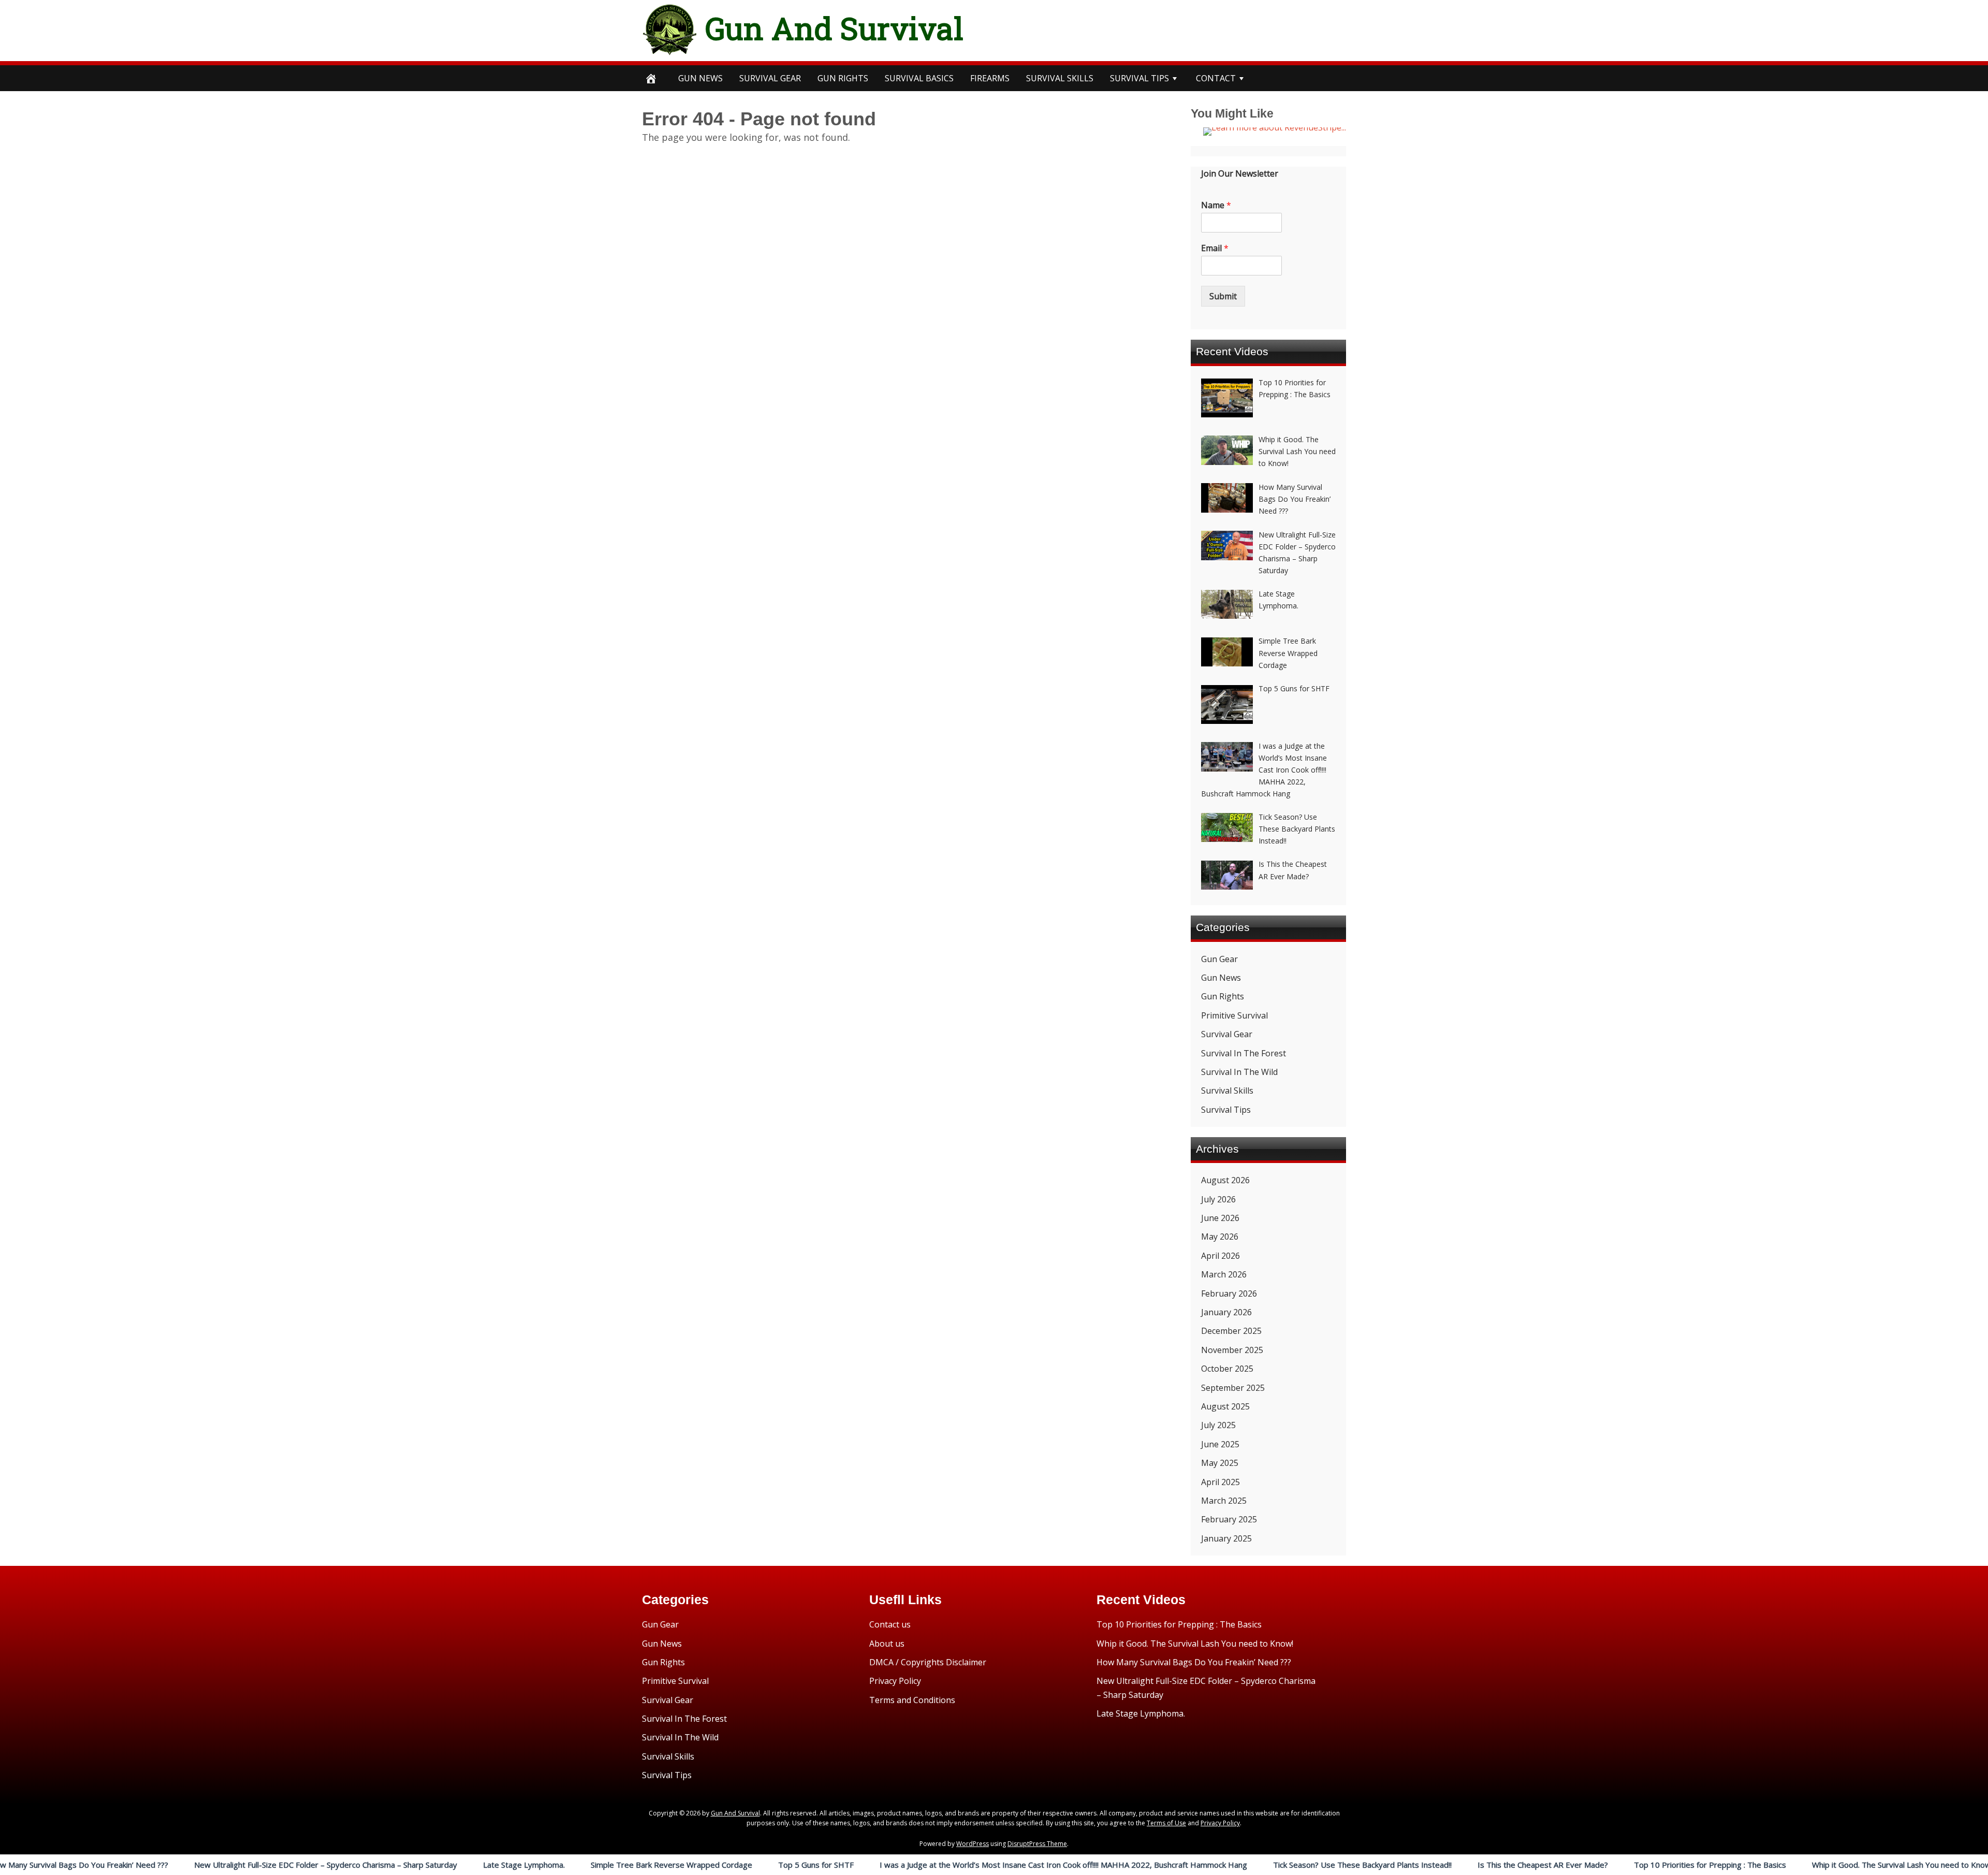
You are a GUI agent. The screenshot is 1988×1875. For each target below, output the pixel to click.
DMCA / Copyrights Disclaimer (928, 1662)
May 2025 (1220, 1463)
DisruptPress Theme (1037, 1844)
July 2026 (1218, 1199)
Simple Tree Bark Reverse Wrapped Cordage (544, 1865)
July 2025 (1218, 1425)
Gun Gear (1219, 959)
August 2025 (1225, 1406)
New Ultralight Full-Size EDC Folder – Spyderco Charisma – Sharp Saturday (198, 1865)
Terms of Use (1166, 1823)
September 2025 (1233, 1388)
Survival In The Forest (1244, 1053)
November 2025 (1232, 1350)
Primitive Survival (1234, 1015)
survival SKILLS (1060, 78)
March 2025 (1224, 1501)
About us (887, 1644)
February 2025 (1229, 1519)
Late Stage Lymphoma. (397, 1865)
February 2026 (1229, 1293)
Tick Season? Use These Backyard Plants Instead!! (1235, 1865)
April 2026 (1220, 1256)
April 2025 (1220, 1482)
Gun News (700, 78)
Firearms (990, 78)
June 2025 (1220, 1444)
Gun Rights (843, 78)
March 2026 (1224, 1274)
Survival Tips (1226, 1110)
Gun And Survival (834, 28)
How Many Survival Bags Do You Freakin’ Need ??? (1194, 1662)
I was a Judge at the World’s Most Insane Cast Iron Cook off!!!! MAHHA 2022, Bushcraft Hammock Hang (936, 1865)
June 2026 (1220, 1218)
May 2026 (1220, 1237)
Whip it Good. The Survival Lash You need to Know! (1775, 1865)
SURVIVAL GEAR (770, 78)
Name (1216, 205)
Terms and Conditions (912, 1700)
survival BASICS (919, 78)
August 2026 (1225, 1180)
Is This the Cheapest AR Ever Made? (1415, 1865)
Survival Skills (1227, 1091)
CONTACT (1216, 78)
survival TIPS (1139, 78)
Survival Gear (1227, 1034)
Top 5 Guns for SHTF (689, 1865)
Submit (1223, 296)
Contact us (890, 1624)
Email (1215, 248)
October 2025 (1227, 1369)
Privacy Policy (895, 1681)
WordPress (973, 1844)
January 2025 (1226, 1538)
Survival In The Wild (1239, 1072)
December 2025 (1231, 1331)
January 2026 (1226, 1312)
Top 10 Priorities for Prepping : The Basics (1583, 1865)
